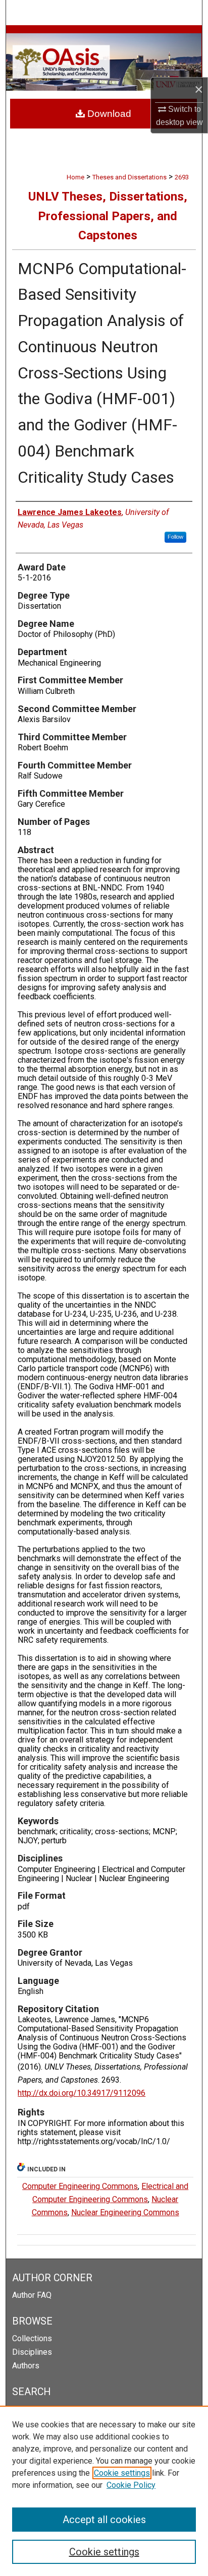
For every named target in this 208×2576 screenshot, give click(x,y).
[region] (104, 2491)
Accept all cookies (104, 2520)
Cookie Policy (131, 2485)
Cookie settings (122, 2473)
